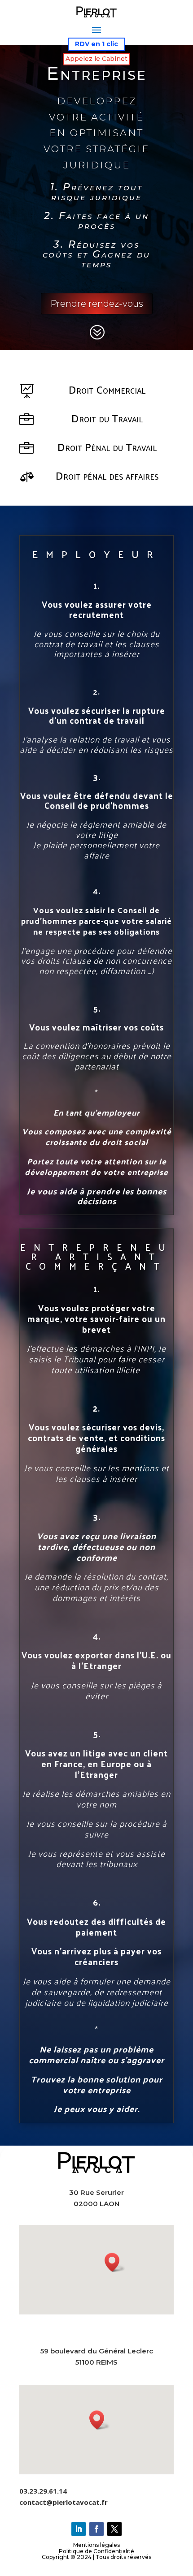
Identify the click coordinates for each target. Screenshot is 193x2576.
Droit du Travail (107, 418)
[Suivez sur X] (114, 2529)
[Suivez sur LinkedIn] (79, 2529)
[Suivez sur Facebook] (96, 2529)
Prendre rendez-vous (97, 304)
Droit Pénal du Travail (107, 447)
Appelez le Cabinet (96, 59)
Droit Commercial (107, 389)
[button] (115, 2262)
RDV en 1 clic (96, 44)
